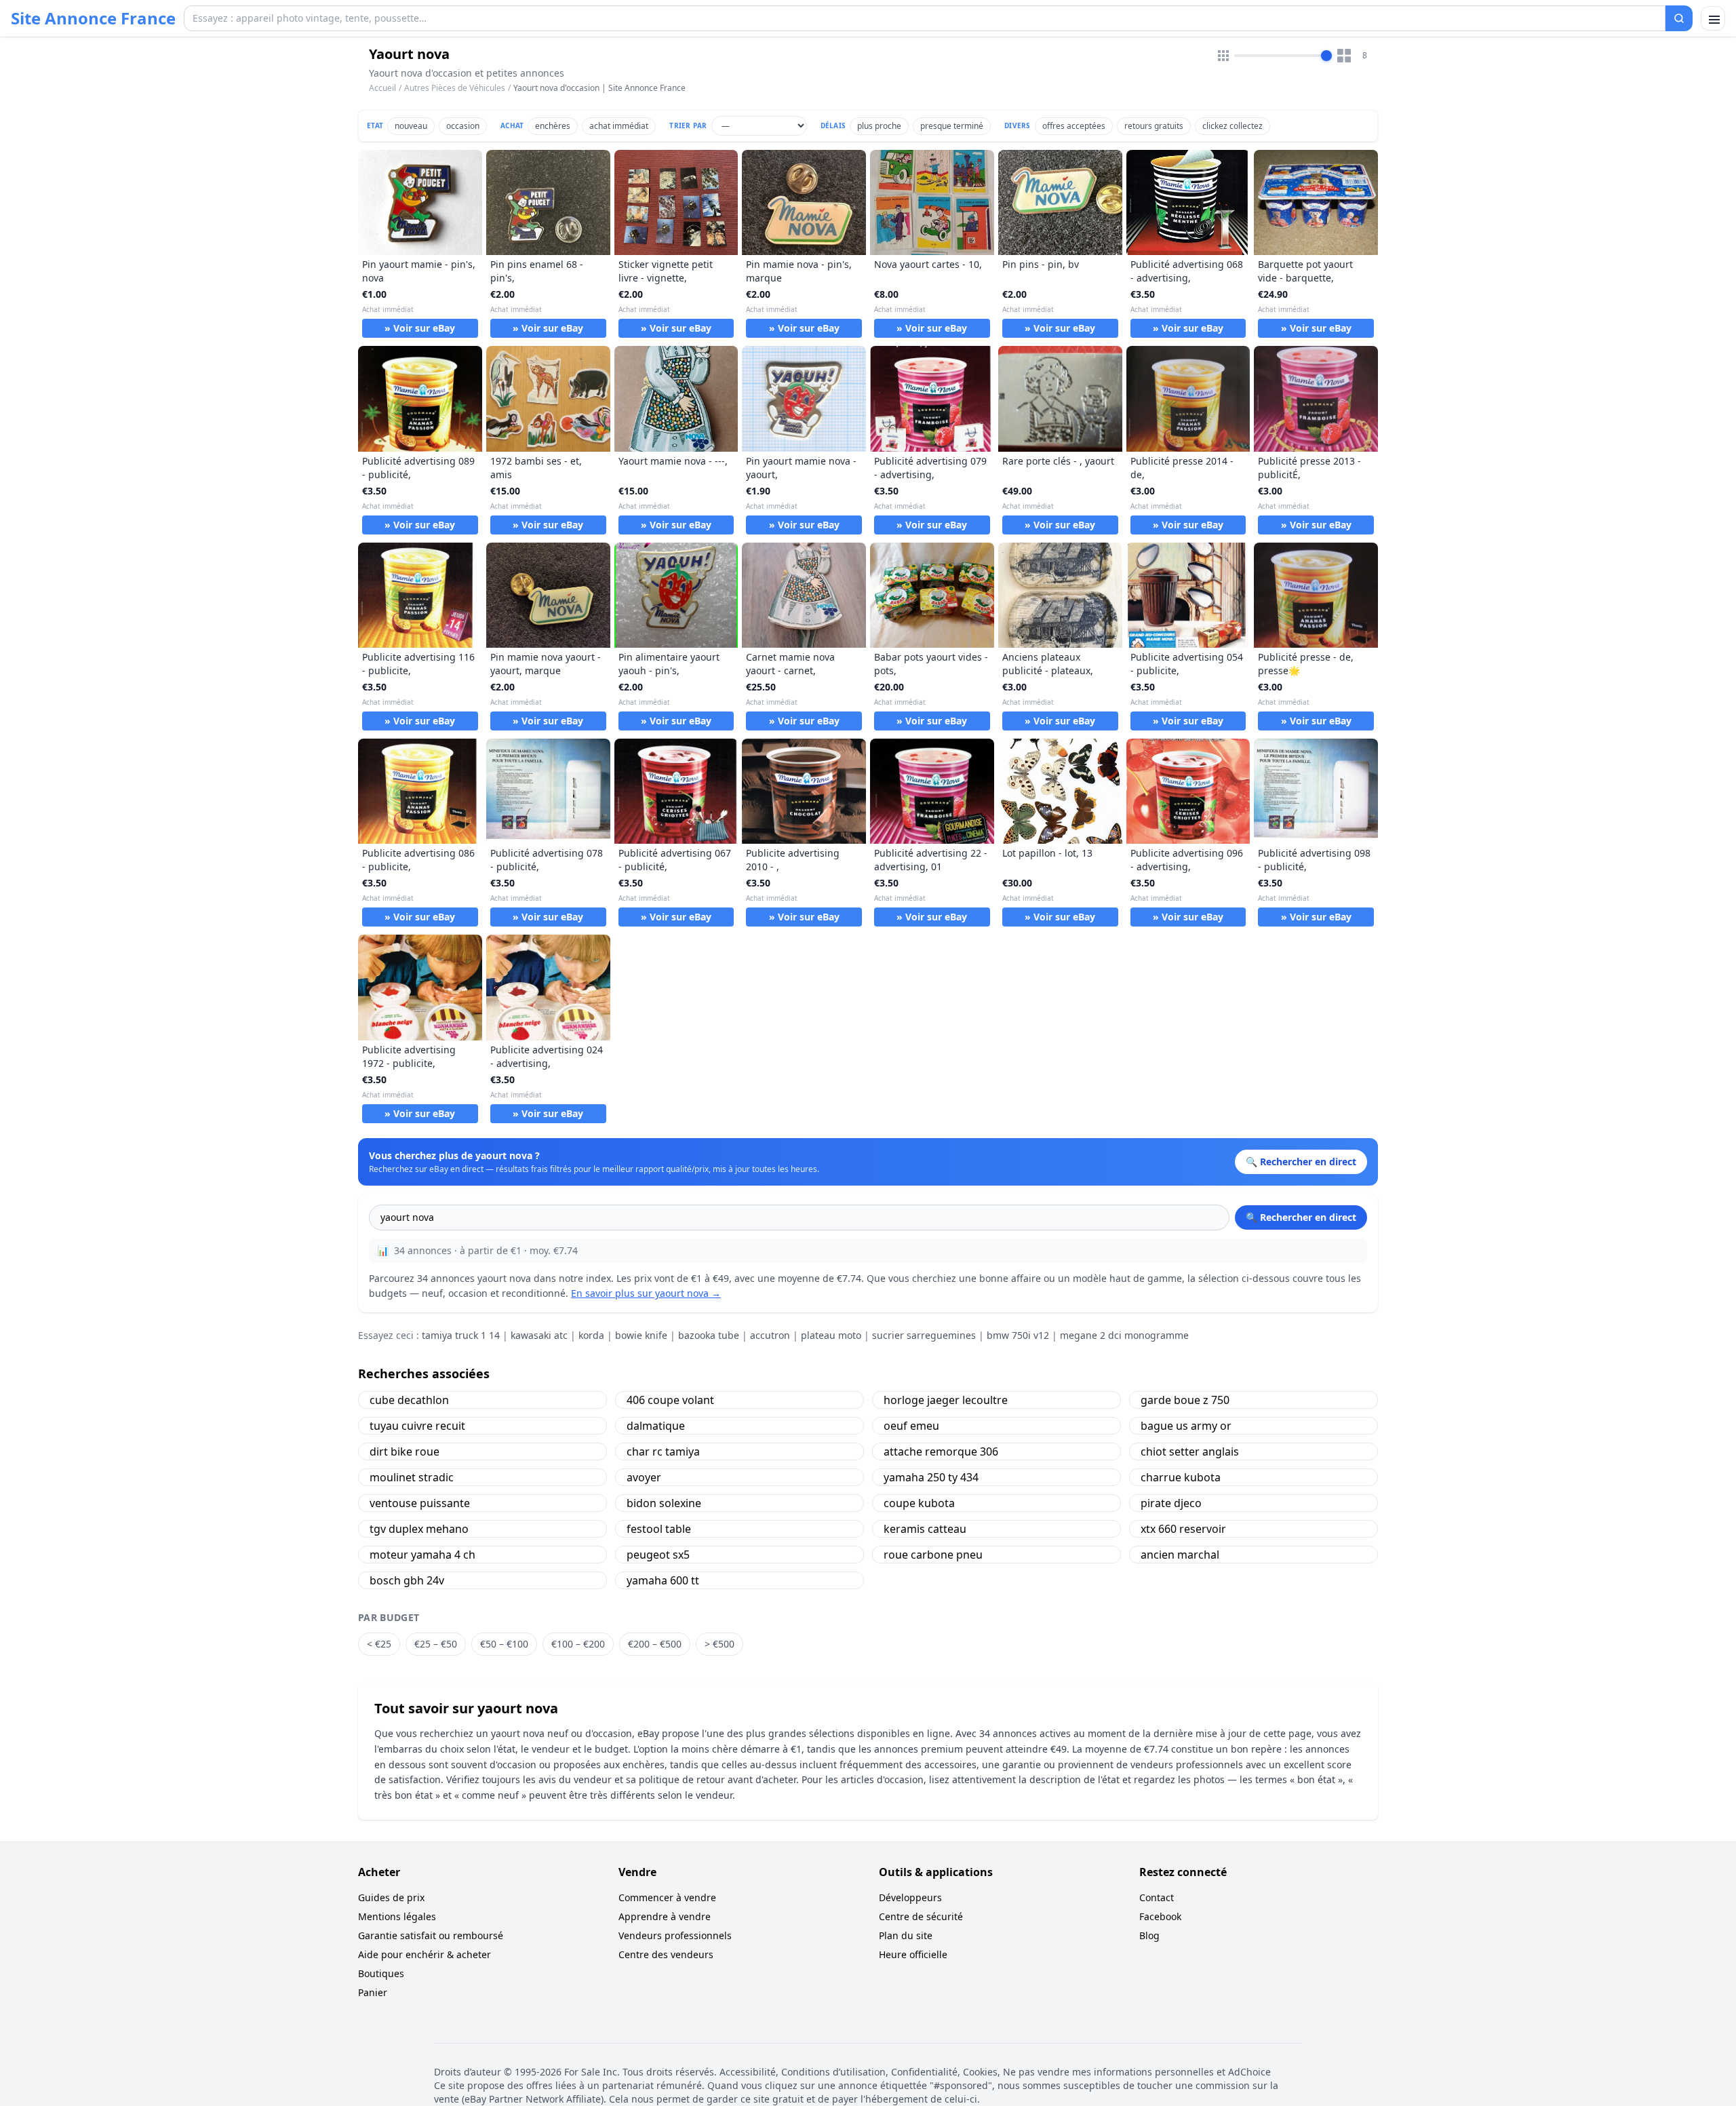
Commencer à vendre (667, 1897)
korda (591, 1335)
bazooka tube (709, 1335)
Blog (1149, 1935)
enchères (553, 126)
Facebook (1160, 1916)
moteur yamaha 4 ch (422, 1555)
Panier (373, 1992)
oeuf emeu (911, 1426)
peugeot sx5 (658, 1555)
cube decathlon (409, 1400)
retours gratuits (1154, 126)
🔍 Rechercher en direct (1301, 1217)
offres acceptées (1074, 126)
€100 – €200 (578, 1644)
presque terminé (952, 126)
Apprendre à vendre (665, 1916)
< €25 (379, 1644)
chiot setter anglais (1190, 1451)
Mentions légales (397, 1916)
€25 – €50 (436, 1644)
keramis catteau (925, 1529)
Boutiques (381, 1973)
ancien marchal (1180, 1555)
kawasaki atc (539, 1335)
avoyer (644, 1477)
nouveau (411, 126)
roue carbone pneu (933, 1555)
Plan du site (906, 1935)
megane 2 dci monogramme (1124, 1335)
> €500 (719, 1644)
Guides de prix (391, 1897)
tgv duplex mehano (419, 1529)
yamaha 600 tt (663, 1580)
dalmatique (656, 1426)
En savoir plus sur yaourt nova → (646, 1293)
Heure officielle (913, 1954)
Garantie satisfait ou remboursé (431, 1935)
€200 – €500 (655, 1644)
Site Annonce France (93, 18)
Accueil (382, 88)
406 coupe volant (670, 1400)
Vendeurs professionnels (675, 1935)
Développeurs (910, 1897)
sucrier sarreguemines (924, 1335)
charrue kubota (1181, 1477)
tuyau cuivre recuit (417, 1426)
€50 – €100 (504, 1644)
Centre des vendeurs (666, 1954)
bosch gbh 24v (407, 1580)
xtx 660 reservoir (1183, 1529)
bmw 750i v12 (1018, 1335)
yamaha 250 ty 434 (931, 1477)
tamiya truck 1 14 (461, 1335)
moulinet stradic (412, 1477)
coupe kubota (919, 1503)
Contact (1157, 1897)
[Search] (1679, 18)
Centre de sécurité (921, 1916)
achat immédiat (619, 126)
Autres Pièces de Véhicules (455, 88)
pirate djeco (1171, 1503)
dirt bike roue (405, 1451)
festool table (659, 1529)
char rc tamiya (663, 1451)
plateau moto (831, 1335)
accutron (770, 1335)
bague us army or (1186, 1426)
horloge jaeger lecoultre (946, 1400)
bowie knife (641, 1335)
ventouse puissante (420, 1503)
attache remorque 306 (941, 1451)
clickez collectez (1232, 126)
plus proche (879, 126)
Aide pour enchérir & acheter (425, 1954)
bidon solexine (664, 1503)
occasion (463, 126)
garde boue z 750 (1185, 1400)
